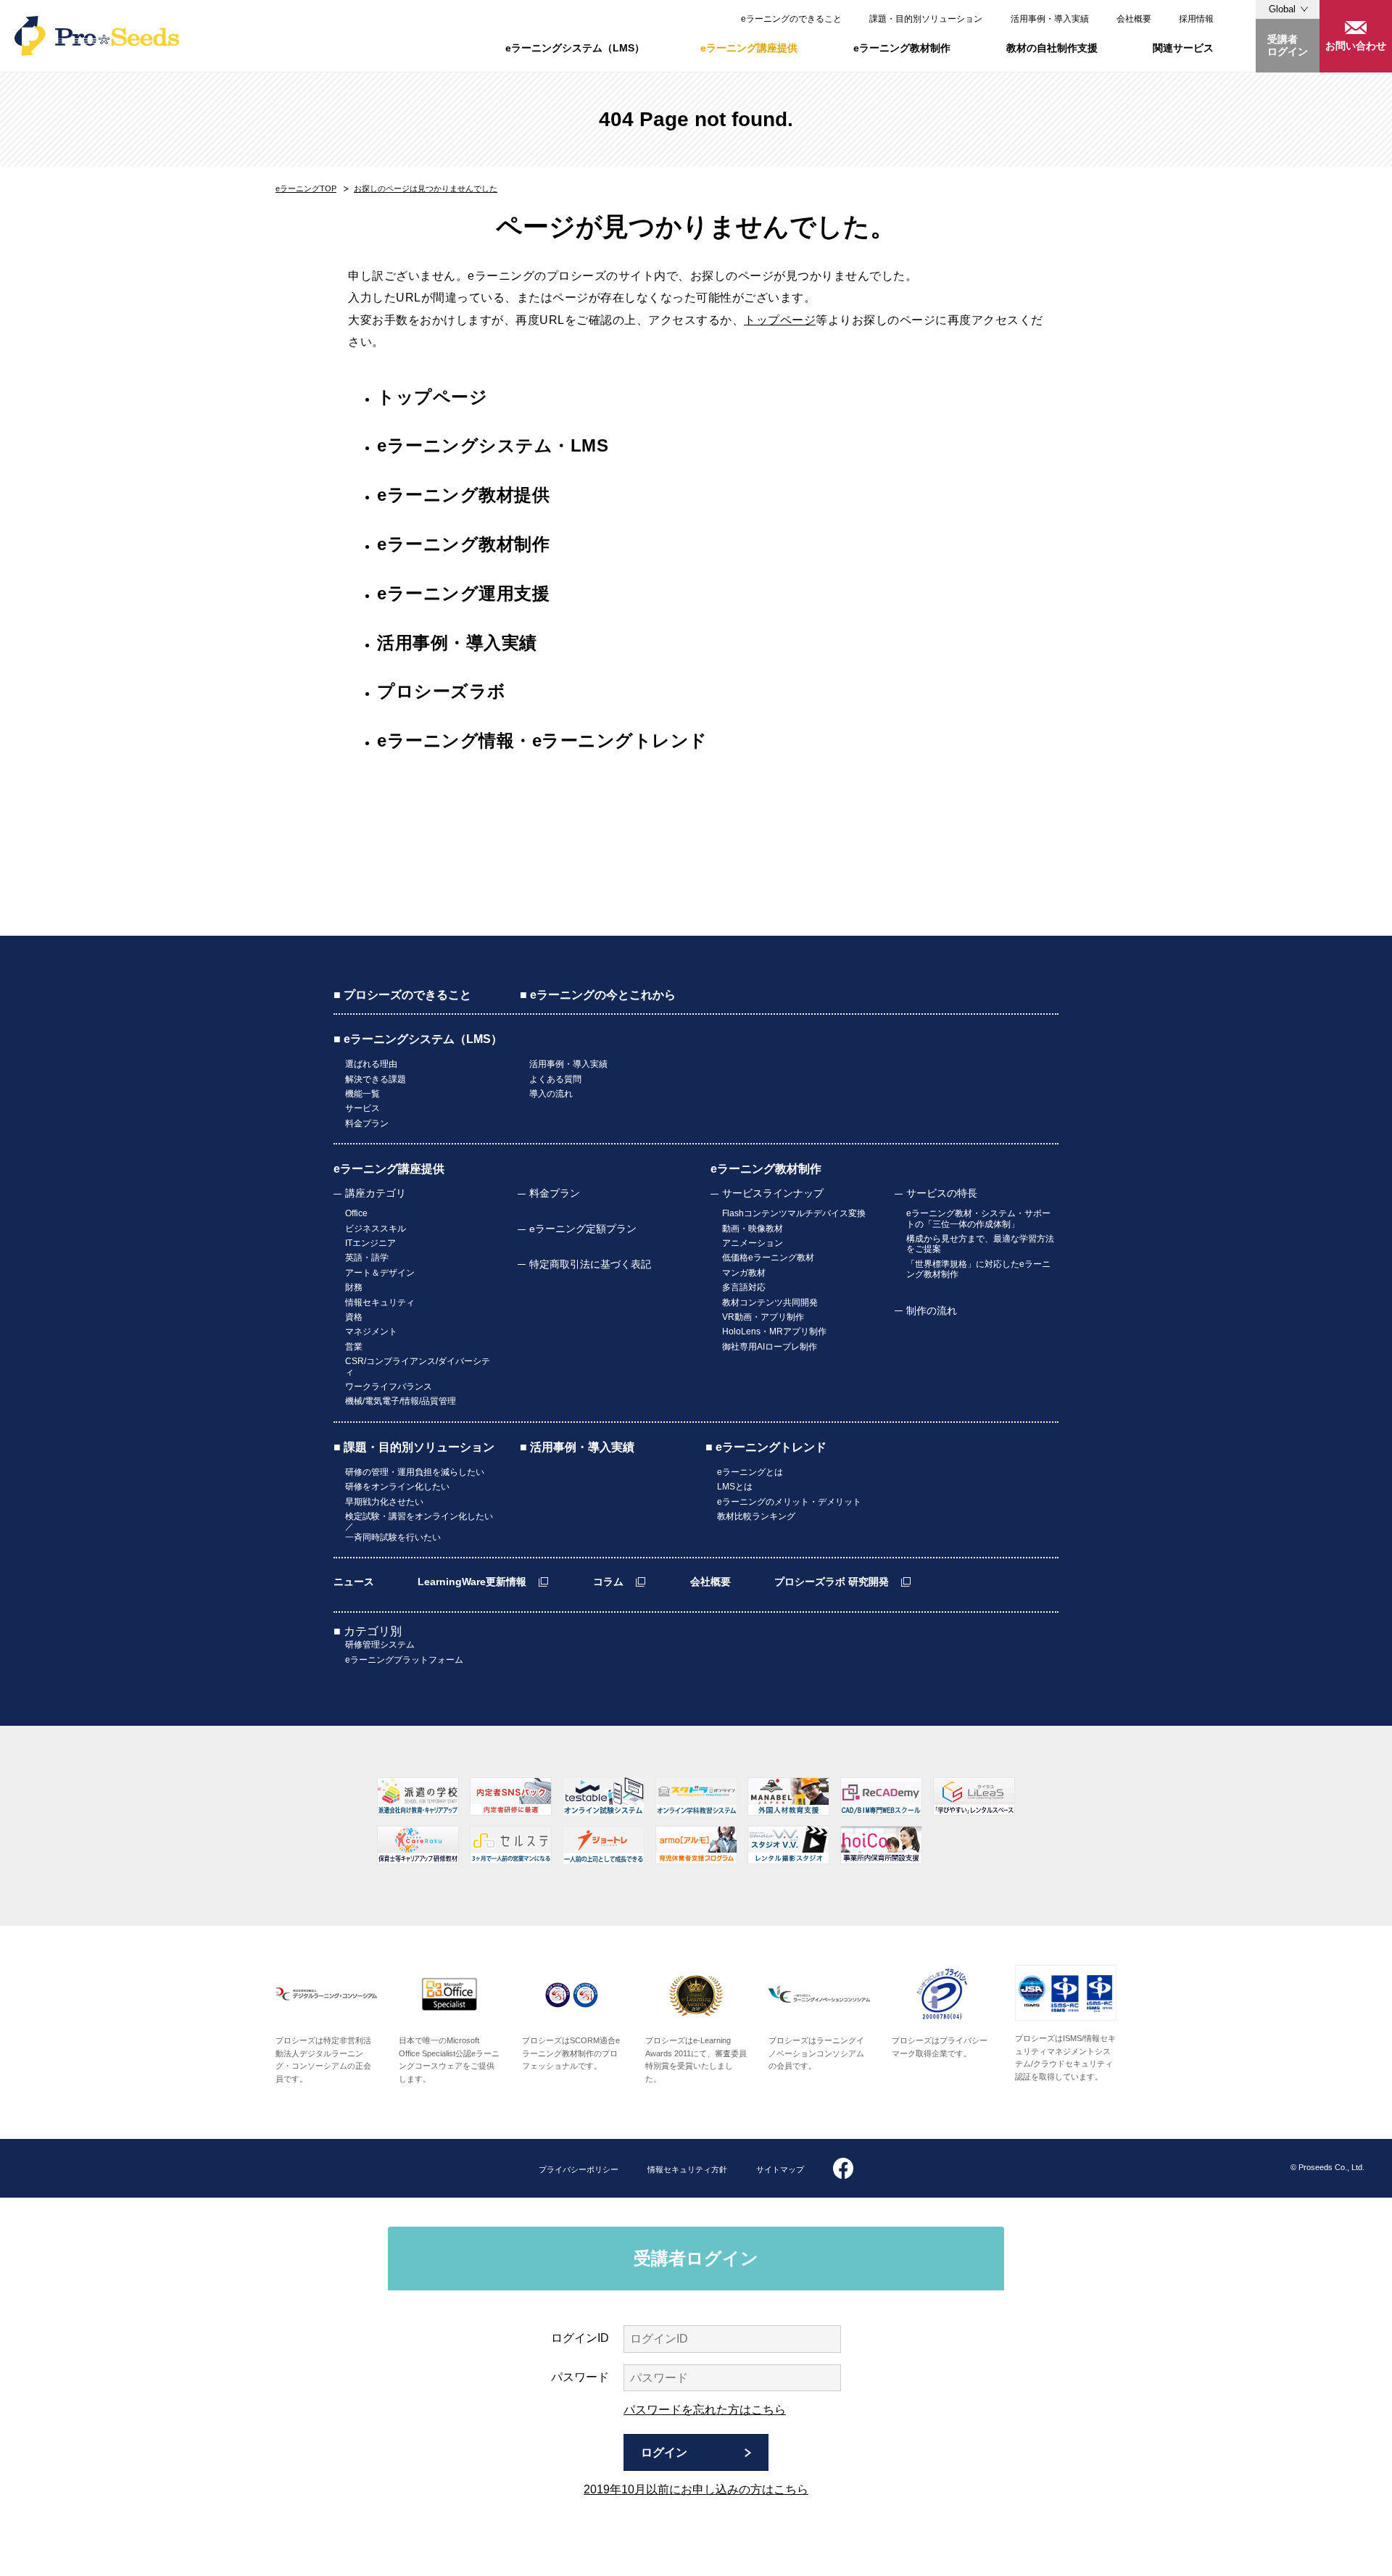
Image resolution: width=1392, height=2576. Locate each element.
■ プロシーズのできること (402, 995)
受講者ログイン (1288, 45)
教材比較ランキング (756, 1516)
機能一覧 (362, 1094)
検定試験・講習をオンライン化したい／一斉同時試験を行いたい (419, 1527)
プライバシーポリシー (579, 2169)
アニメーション (753, 1243)
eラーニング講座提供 (749, 48)
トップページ (780, 320)
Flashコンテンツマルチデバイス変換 (794, 1213)
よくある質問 (555, 1079)
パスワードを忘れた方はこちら (705, 2410)
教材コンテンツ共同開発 (770, 1302)
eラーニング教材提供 (463, 495)
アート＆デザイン (380, 1273)
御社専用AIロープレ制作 (770, 1347)
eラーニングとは (750, 1472)
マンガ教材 (744, 1273)
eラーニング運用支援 (463, 593)
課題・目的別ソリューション (926, 19)
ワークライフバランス (389, 1387)
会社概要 (1134, 19)
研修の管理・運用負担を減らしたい (415, 1472)
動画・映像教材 (753, 1229)
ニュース (354, 1582)
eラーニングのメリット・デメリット (789, 1502)
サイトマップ (780, 2169)
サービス (362, 1108)
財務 (354, 1287)
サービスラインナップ (773, 1193)
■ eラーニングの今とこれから (598, 995)
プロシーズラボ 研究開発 (832, 1582)
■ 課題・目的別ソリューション (414, 1447)
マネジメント (371, 1331)
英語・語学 (367, 1258)
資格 (354, 1317)
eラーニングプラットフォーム (404, 1660)
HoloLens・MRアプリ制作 (774, 1331)
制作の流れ (932, 1310)
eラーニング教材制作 (902, 48)
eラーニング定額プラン (583, 1229)
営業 (354, 1347)
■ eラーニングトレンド (766, 1447)
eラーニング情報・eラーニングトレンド (542, 740)
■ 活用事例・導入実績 (577, 1447)
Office (356, 1213)
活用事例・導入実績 (1050, 19)
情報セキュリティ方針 (687, 2169)
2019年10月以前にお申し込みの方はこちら (696, 2489)
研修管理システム (380, 1645)
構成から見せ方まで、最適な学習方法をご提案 (980, 1244)
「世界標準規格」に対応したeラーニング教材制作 (978, 1269)
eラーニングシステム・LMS (493, 445)
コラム (608, 1582)
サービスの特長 (942, 1193)
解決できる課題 (376, 1079)
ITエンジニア (370, 1243)
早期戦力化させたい (384, 1502)
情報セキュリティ (380, 1302)
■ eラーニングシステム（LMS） (418, 1039)
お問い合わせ (1356, 46)
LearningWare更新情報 (472, 1582)
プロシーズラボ (442, 691)
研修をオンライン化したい (397, 1487)
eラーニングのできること (791, 19)
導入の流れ (551, 1094)
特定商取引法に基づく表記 (590, 1264)
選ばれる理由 (371, 1064)
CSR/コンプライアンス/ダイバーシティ (418, 1366)
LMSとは (735, 1487)
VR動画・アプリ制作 (763, 1317)
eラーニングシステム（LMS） (575, 48)
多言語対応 (744, 1287)
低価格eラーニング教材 (768, 1258)
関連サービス (1183, 48)
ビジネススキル (376, 1229)
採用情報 (1196, 19)
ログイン (664, 2452)
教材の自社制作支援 (1052, 48)
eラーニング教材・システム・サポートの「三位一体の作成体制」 (978, 1218)
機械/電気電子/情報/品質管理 (401, 1401)
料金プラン (367, 1123)
